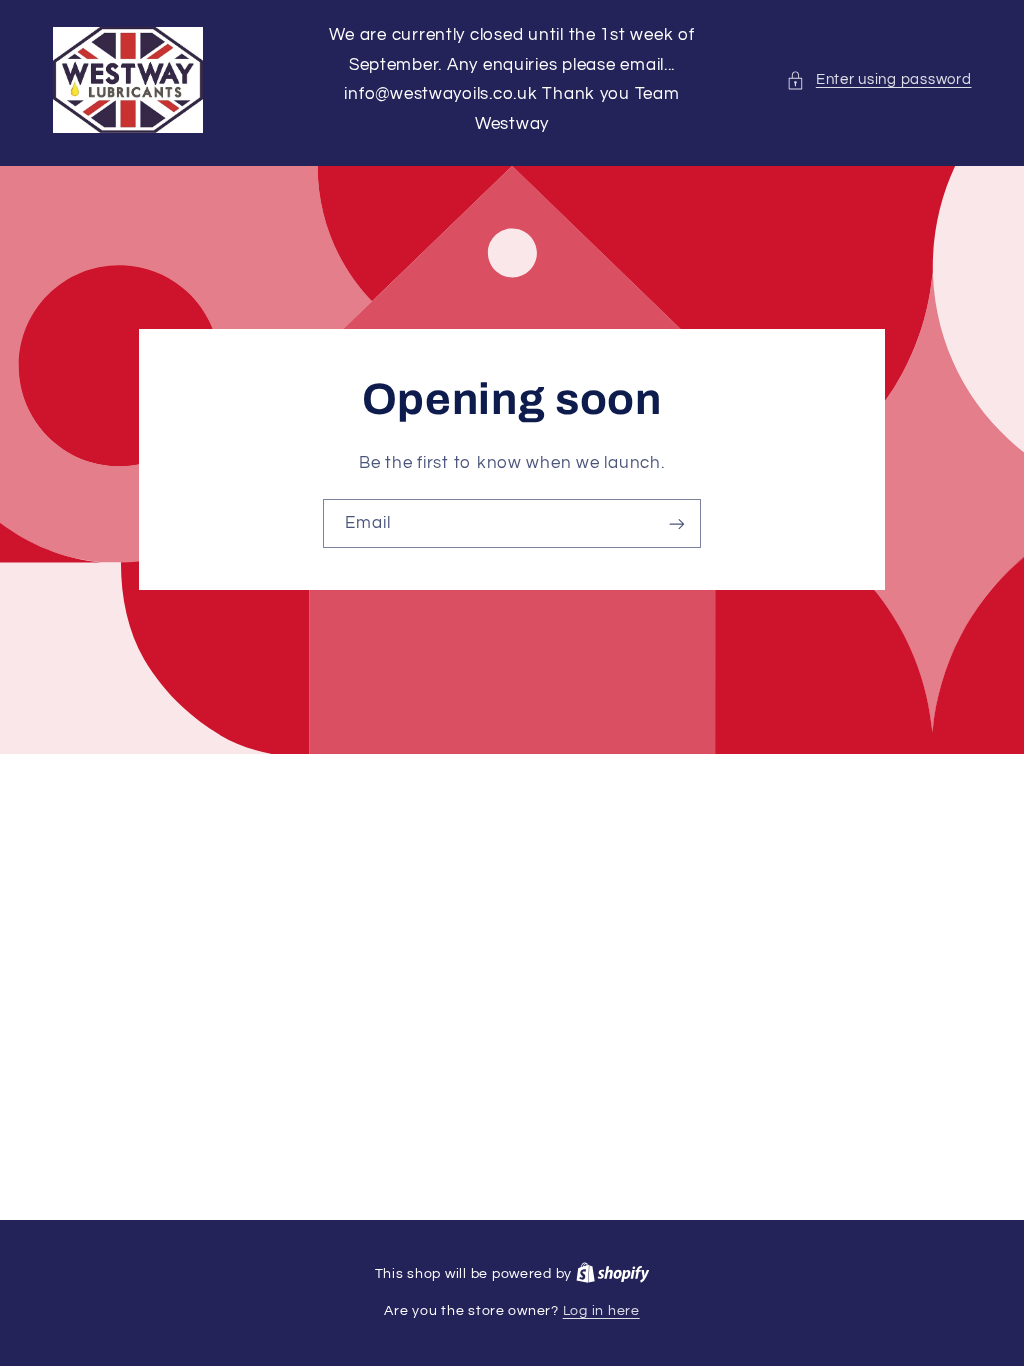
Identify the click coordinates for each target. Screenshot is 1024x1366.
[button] (878, 80)
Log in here (601, 1311)
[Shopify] (613, 1274)
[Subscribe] (677, 523)
